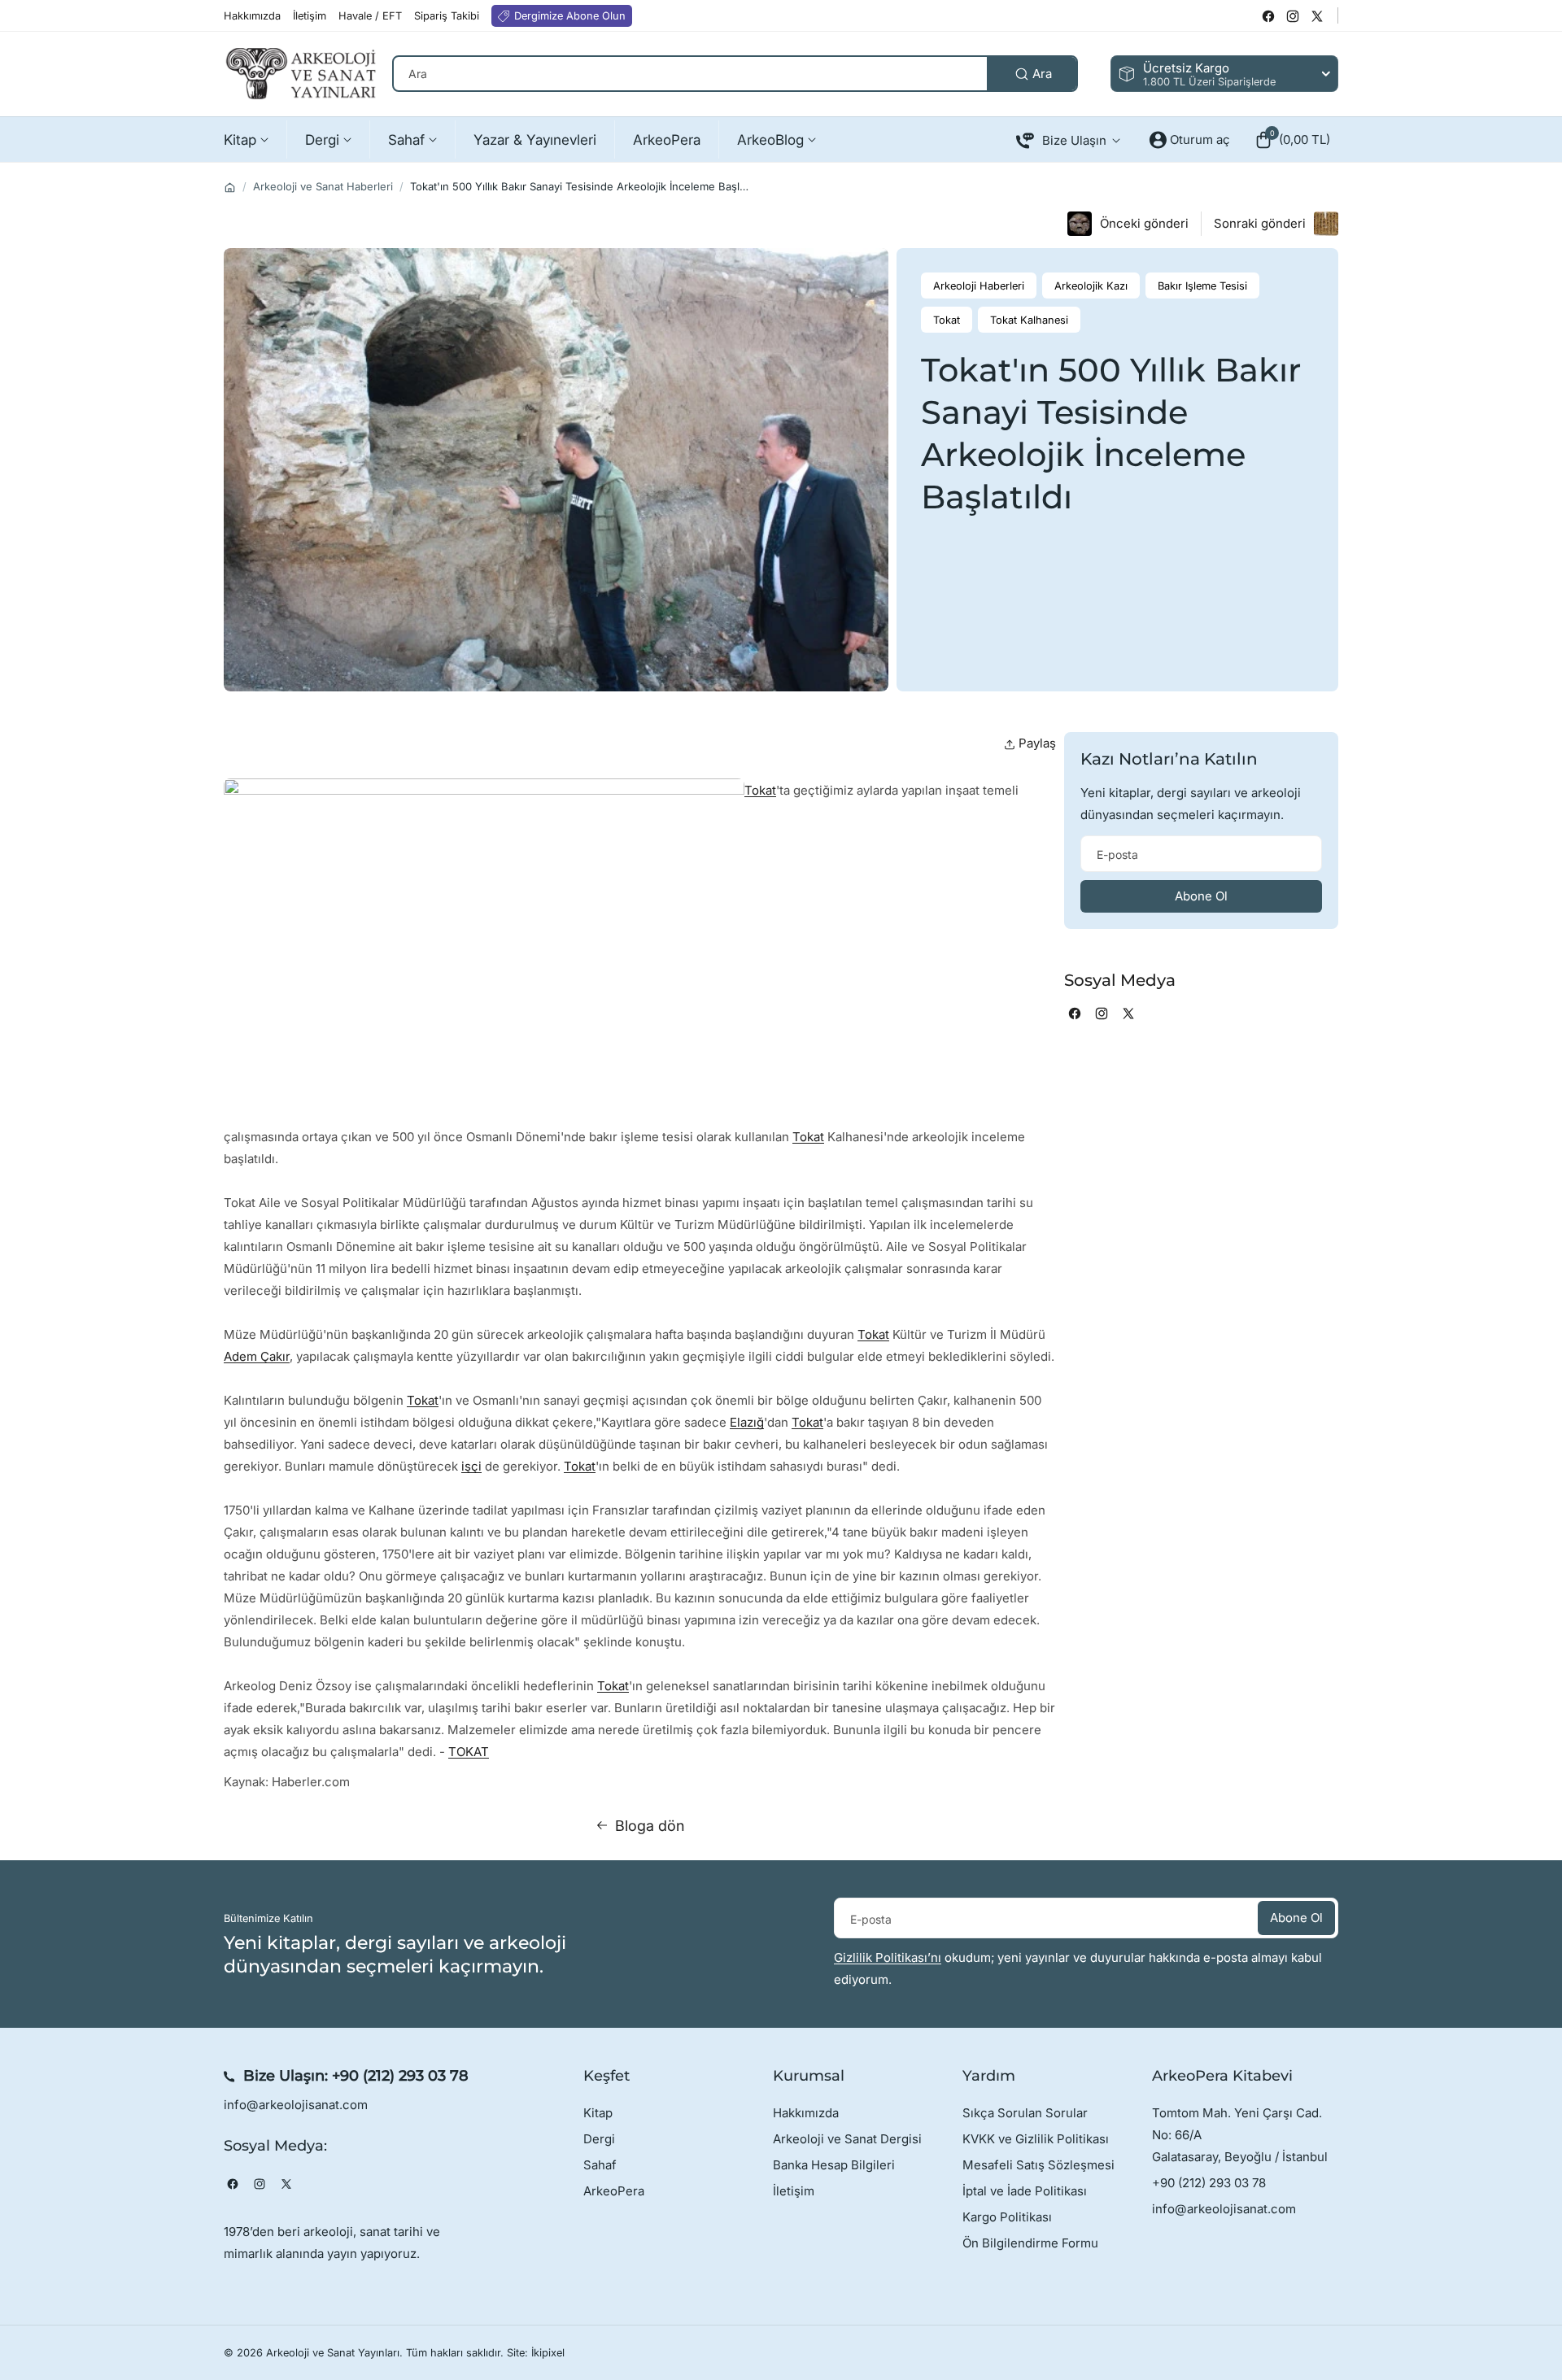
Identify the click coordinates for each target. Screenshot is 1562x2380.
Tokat (760, 790)
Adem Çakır (257, 1356)
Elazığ (747, 1422)
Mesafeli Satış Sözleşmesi (1038, 2165)
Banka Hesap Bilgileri (834, 2165)
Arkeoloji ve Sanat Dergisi (847, 2139)
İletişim (794, 2191)
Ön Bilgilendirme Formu (1030, 2243)
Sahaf (600, 2165)
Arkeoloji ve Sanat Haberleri (323, 186)
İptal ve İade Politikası (1025, 2191)
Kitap (598, 2113)
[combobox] (735, 74)
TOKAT (469, 1752)
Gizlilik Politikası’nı (888, 1957)
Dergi (599, 2139)
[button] (1292, 140)
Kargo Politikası (1007, 2217)
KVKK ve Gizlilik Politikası (1036, 2139)
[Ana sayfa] (230, 187)
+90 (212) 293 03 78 (400, 2076)
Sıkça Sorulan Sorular (1025, 2113)
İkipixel (548, 2353)
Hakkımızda (806, 2113)
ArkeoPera (614, 2191)
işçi (471, 1466)
